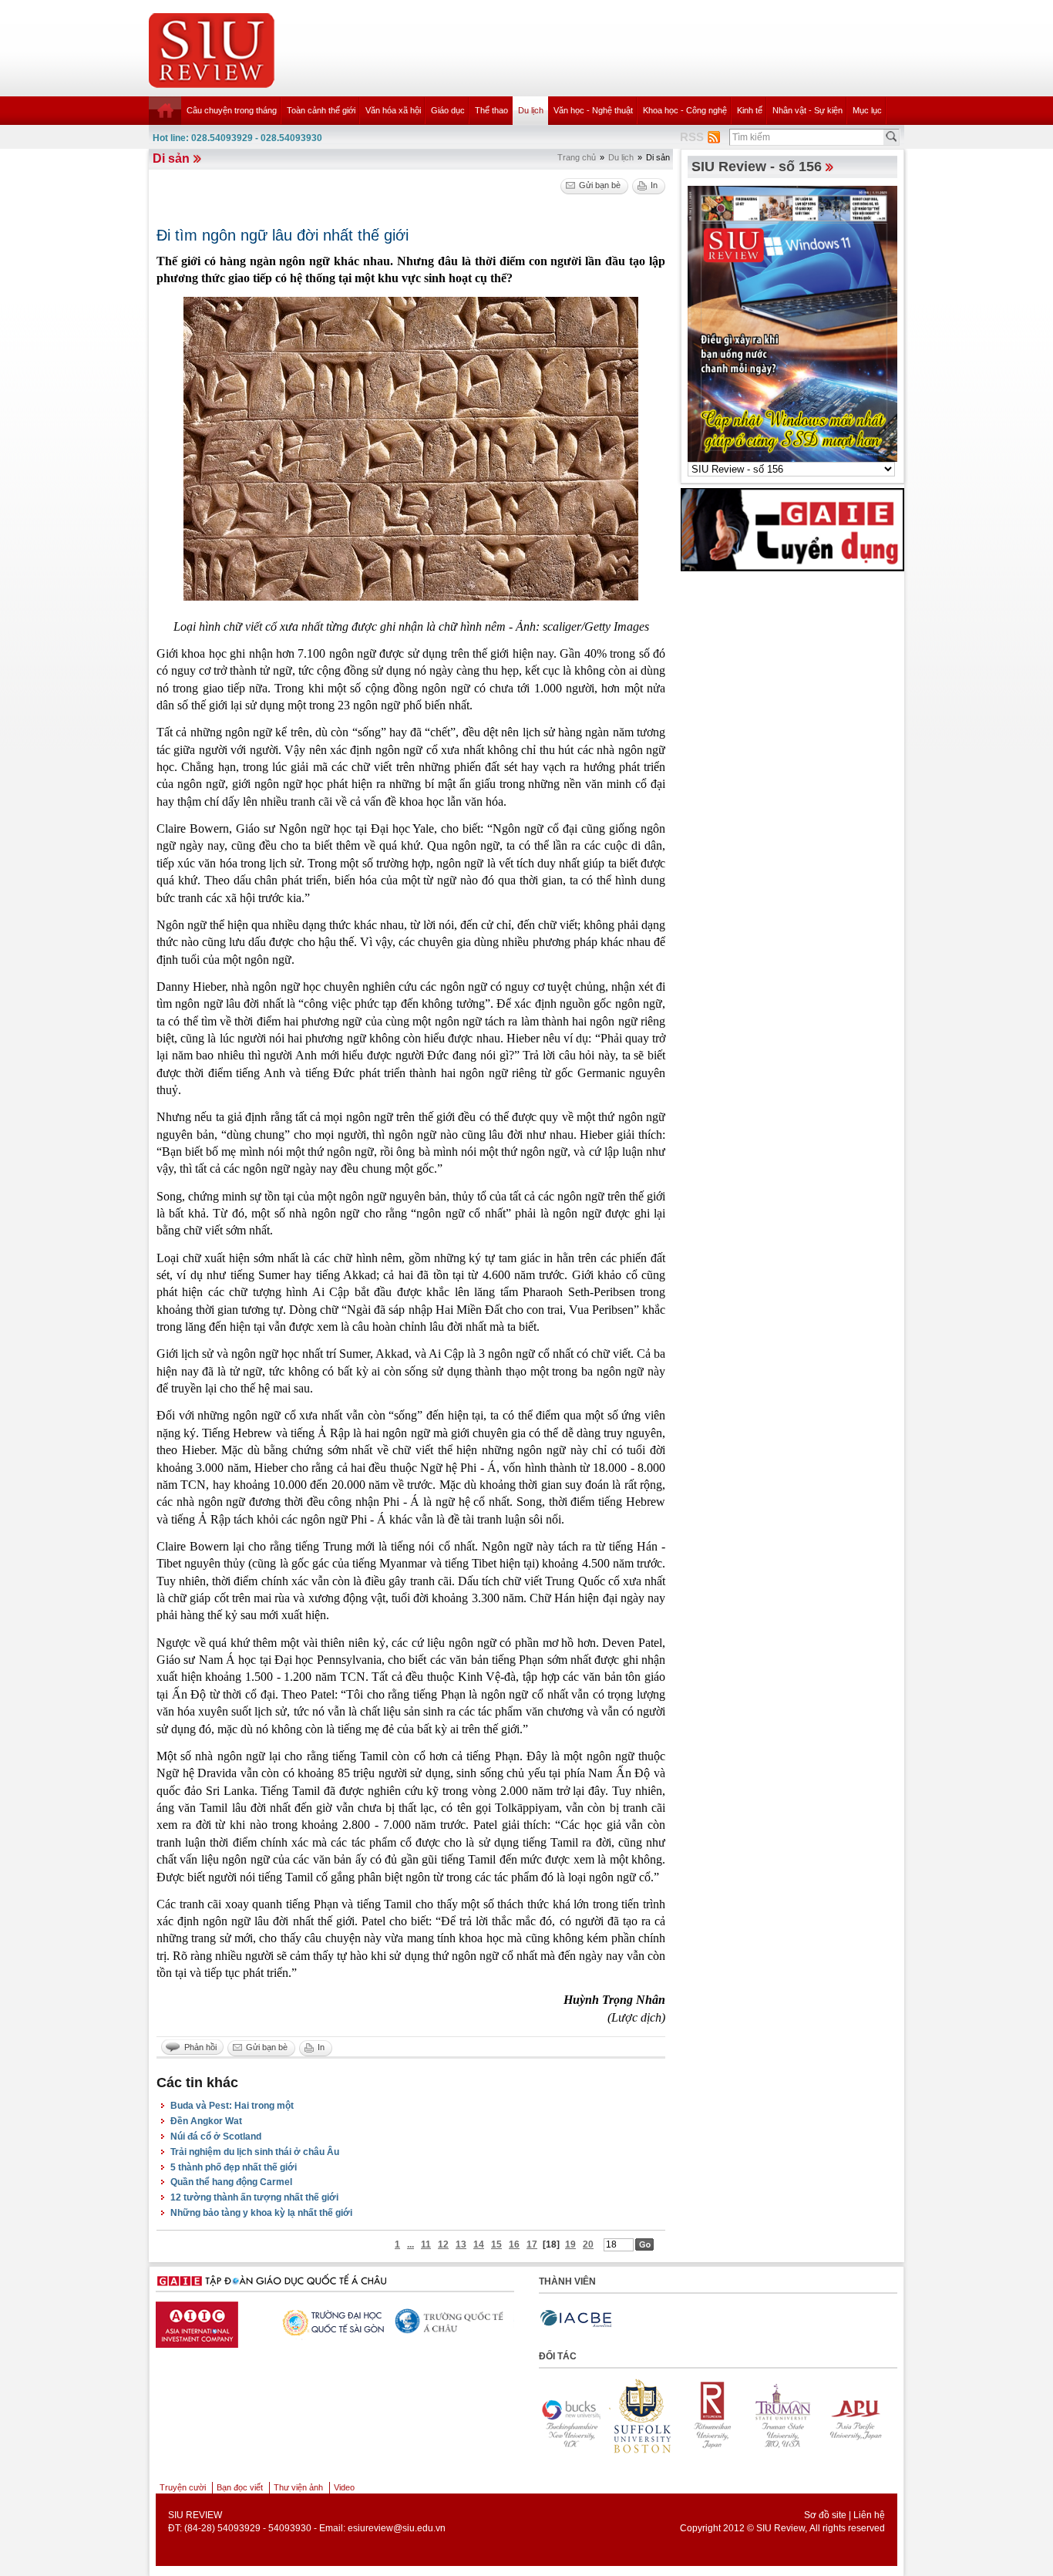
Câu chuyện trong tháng (232, 110)
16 (514, 2244)
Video (344, 2487)
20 (588, 2244)
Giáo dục (448, 110)
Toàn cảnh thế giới (321, 110)
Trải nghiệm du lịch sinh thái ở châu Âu (255, 2152)
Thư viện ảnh (298, 2487)
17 (532, 2244)
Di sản (171, 158)
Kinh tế (750, 110)
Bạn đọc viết (240, 2487)
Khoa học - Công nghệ (685, 110)
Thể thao (491, 110)
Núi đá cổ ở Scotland (216, 2137)
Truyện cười (183, 2487)
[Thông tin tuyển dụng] (792, 529)
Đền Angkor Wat (206, 2121)
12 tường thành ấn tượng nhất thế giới (254, 2197)
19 (570, 2244)
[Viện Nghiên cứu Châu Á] (426, 2321)
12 (443, 2244)
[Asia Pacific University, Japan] (770, 2416)
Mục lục (867, 110)
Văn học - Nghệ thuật (593, 110)
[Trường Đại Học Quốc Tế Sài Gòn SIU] (187, 2321)
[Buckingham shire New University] (841, 2416)
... (410, 2244)
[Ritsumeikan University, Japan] (628, 2416)
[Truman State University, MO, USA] (699, 2416)
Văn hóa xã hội (393, 110)
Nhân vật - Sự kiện (807, 110)
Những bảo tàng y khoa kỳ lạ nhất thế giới (261, 2213)
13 (461, 2244)
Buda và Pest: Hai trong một (232, 2106)
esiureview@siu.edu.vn (397, 2528)
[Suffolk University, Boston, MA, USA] (557, 2416)
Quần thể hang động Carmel (231, 2182)
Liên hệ (869, 2515)
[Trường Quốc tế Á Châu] (306, 2322)
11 (426, 2244)
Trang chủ (577, 157)
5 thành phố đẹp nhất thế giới (234, 2167)
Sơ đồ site (825, 2515)
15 (496, 2244)
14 (479, 2244)
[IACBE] (576, 2319)
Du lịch (531, 110)
